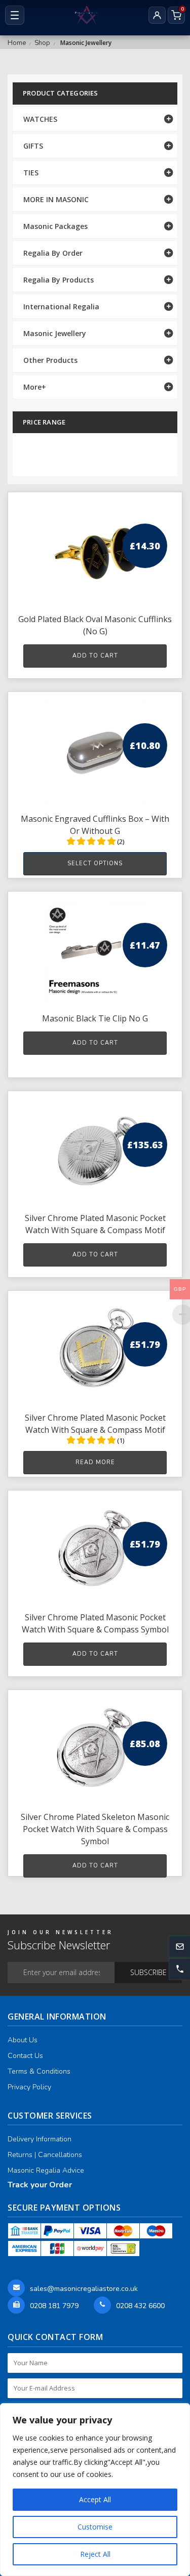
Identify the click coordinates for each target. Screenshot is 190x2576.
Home (17, 43)
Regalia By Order (53, 253)
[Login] (157, 15)
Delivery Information (40, 2139)
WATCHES (40, 119)
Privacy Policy (29, 2087)
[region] (95, 2490)
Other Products (50, 360)
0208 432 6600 (140, 2306)
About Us (23, 2040)
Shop (42, 43)
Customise (95, 2527)
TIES (31, 173)
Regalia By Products (59, 280)
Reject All (95, 2554)
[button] (179, 1969)
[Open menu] (15, 15)
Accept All (95, 2499)
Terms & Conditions (39, 2071)
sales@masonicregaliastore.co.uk (84, 2289)
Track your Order (40, 2185)
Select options (95, 863)
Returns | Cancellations (45, 2155)
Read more (95, 1462)
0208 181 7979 (54, 2306)
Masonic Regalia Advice (46, 2170)
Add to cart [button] (95, 656)
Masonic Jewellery (55, 333)
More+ (35, 387)
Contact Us (25, 2056)
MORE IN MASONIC (56, 199)
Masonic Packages (55, 226)
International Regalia (61, 307)
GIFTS (33, 146)
